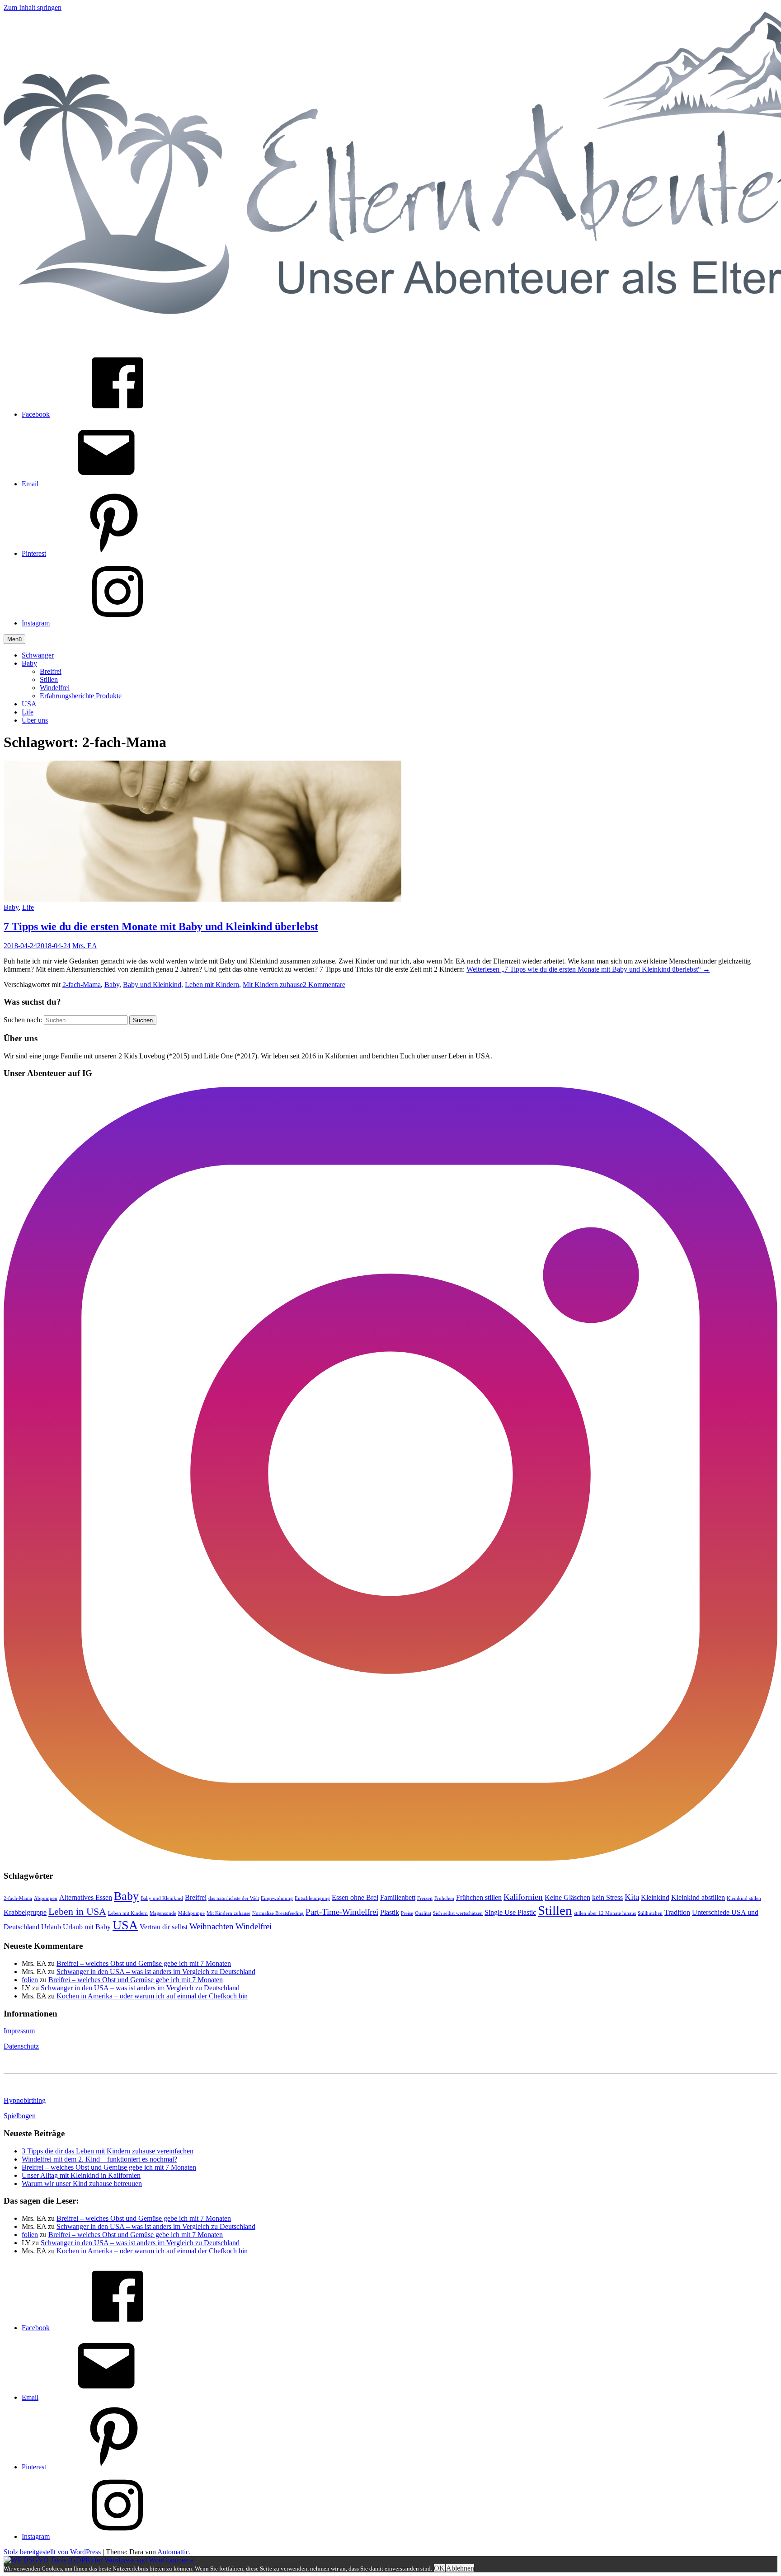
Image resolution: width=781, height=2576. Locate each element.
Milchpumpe (191, 1913)
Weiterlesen (588, 969)
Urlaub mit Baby (87, 1927)
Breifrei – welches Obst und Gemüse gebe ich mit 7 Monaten (144, 1963)
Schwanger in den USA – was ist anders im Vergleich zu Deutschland (156, 1972)
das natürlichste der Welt (234, 1898)
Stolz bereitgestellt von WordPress (52, 2552)
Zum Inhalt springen (33, 7)
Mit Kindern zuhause (273, 985)
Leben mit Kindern (212, 985)
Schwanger (38, 655)
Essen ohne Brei (355, 1897)
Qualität (423, 1913)
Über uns (35, 720)
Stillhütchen (650, 1913)
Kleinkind (655, 1897)
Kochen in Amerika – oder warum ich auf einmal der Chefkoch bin (152, 1996)
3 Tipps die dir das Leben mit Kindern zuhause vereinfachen (108, 2151)
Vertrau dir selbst (164, 1927)
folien (30, 1980)
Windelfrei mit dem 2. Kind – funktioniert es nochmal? (99, 2159)
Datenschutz (21, 2046)
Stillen (49, 679)
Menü (14, 639)
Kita (632, 1897)
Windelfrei (55, 688)
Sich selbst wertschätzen (458, 1913)
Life (28, 712)
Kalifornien (523, 1897)
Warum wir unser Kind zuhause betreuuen (82, 2183)
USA (29, 704)
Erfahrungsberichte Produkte (81, 696)
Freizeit (425, 1898)
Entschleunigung (312, 1898)
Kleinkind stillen (744, 1898)
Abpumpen (46, 1898)
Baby (29, 663)
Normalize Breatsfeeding (278, 1913)
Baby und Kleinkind (152, 985)
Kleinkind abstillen (698, 1897)
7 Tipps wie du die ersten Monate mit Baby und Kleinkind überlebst (161, 926)
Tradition (677, 1912)
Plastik (390, 1912)
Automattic (173, 2552)
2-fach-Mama (82, 985)
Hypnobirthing (25, 2100)
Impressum (19, 2031)
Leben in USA (77, 1911)
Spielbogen (20, 2116)
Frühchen (444, 1898)
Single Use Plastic (510, 1912)
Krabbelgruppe (25, 1912)
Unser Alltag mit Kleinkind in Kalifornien (81, 2175)
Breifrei (51, 671)
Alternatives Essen (86, 1897)
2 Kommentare (324, 985)
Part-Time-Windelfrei (342, 1912)
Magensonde (163, 1913)
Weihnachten (212, 1926)
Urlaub (51, 1927)
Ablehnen (460, 2568)
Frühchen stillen (479, 1897)
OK (439, 2568)
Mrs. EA (85, 946)
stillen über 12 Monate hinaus (605, 1913)
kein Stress (607, 1897)
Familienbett (398, 1897)
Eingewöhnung (277, 1898)
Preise (407, 1913)
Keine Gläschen (567, 1897)
